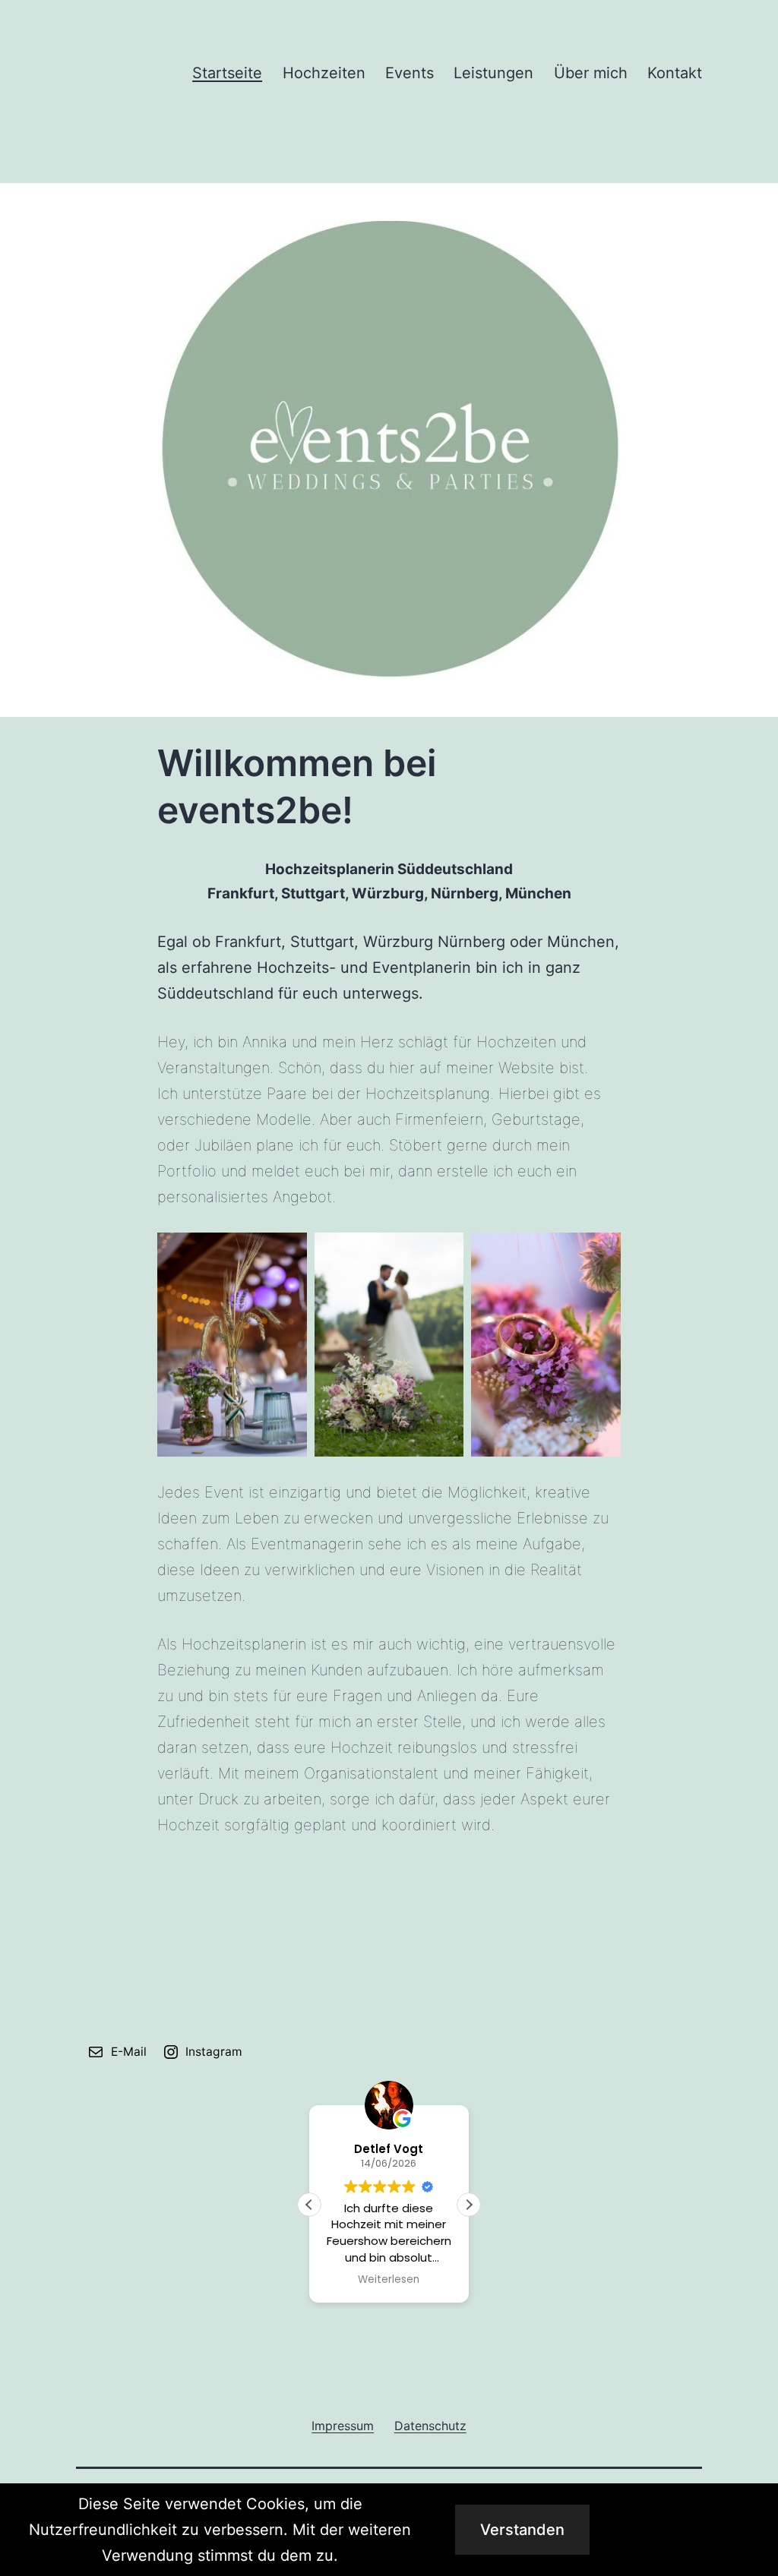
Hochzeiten (324, 73)
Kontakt (675, 73)
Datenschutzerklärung (691, 2530)
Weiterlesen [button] (389, 2280)
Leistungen (493, 73)
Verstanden (522, 2530)
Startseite (227, 73)
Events (410, 73)
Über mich (591, 73)
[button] (469, 2205)
